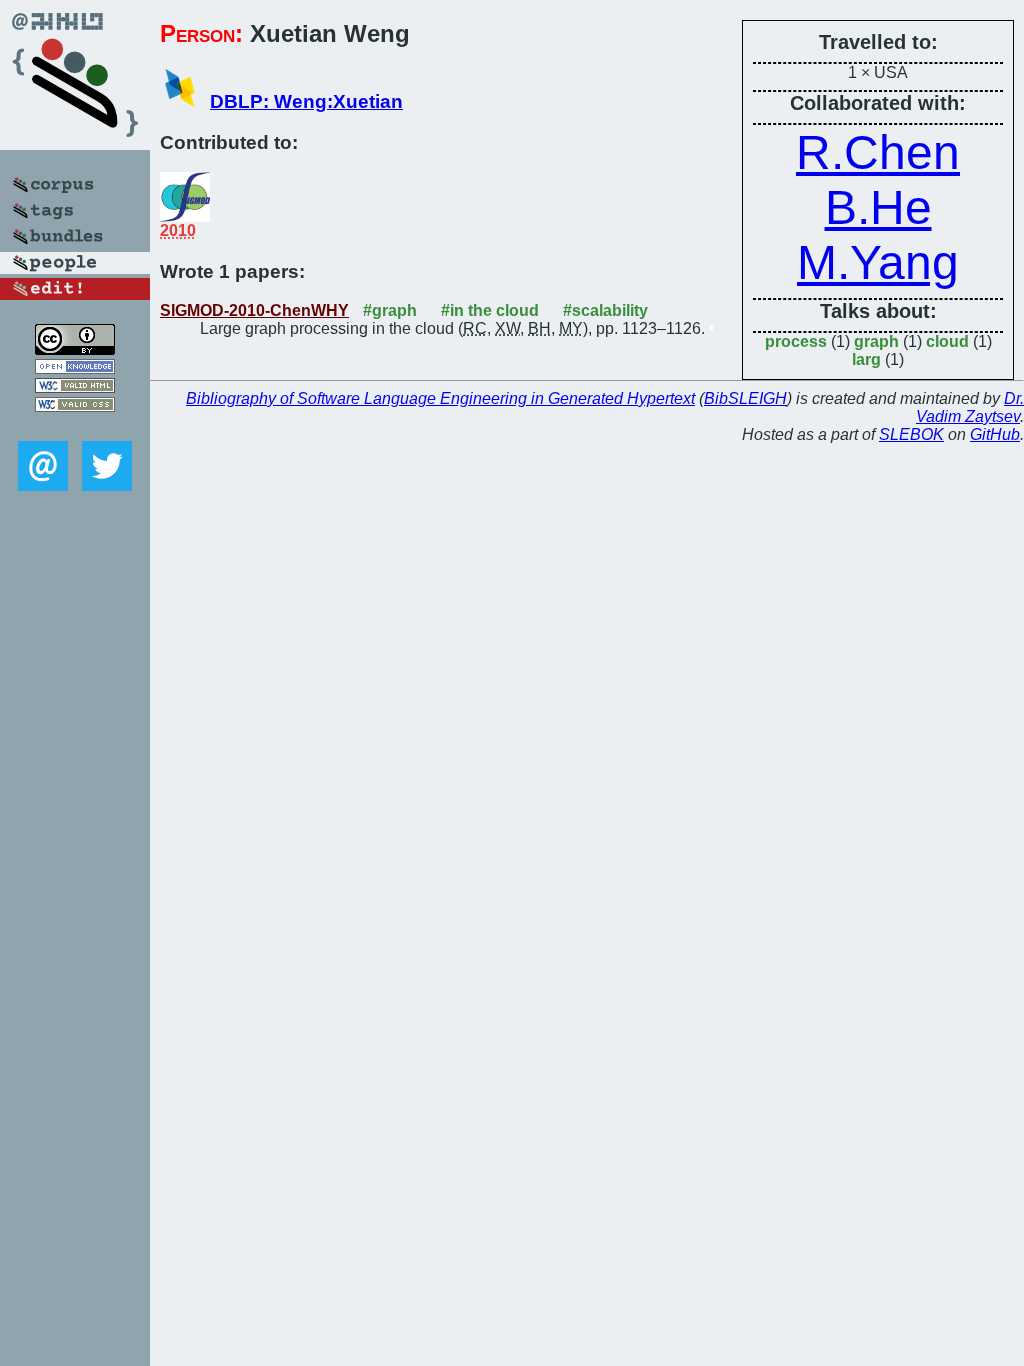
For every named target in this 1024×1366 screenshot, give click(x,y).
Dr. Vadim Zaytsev (970, 407)
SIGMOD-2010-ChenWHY (254, 310)
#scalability (605, 310)
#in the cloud (490, 310)
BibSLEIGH (745, 398)
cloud (947, 341)
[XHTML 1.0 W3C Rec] (75, 387)
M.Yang (878, 262)
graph (876, 341)
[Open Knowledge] (75, 368)
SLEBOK (911, 434)
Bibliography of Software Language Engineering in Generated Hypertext (440, 398)
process (796, 341)
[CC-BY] (75, 349)
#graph (390, 310)
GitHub (995, 434)
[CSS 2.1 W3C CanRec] (75, 426)
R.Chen (878, 152)
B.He (878, 207)
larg (866, 359)
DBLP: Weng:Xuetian (306, 101)
